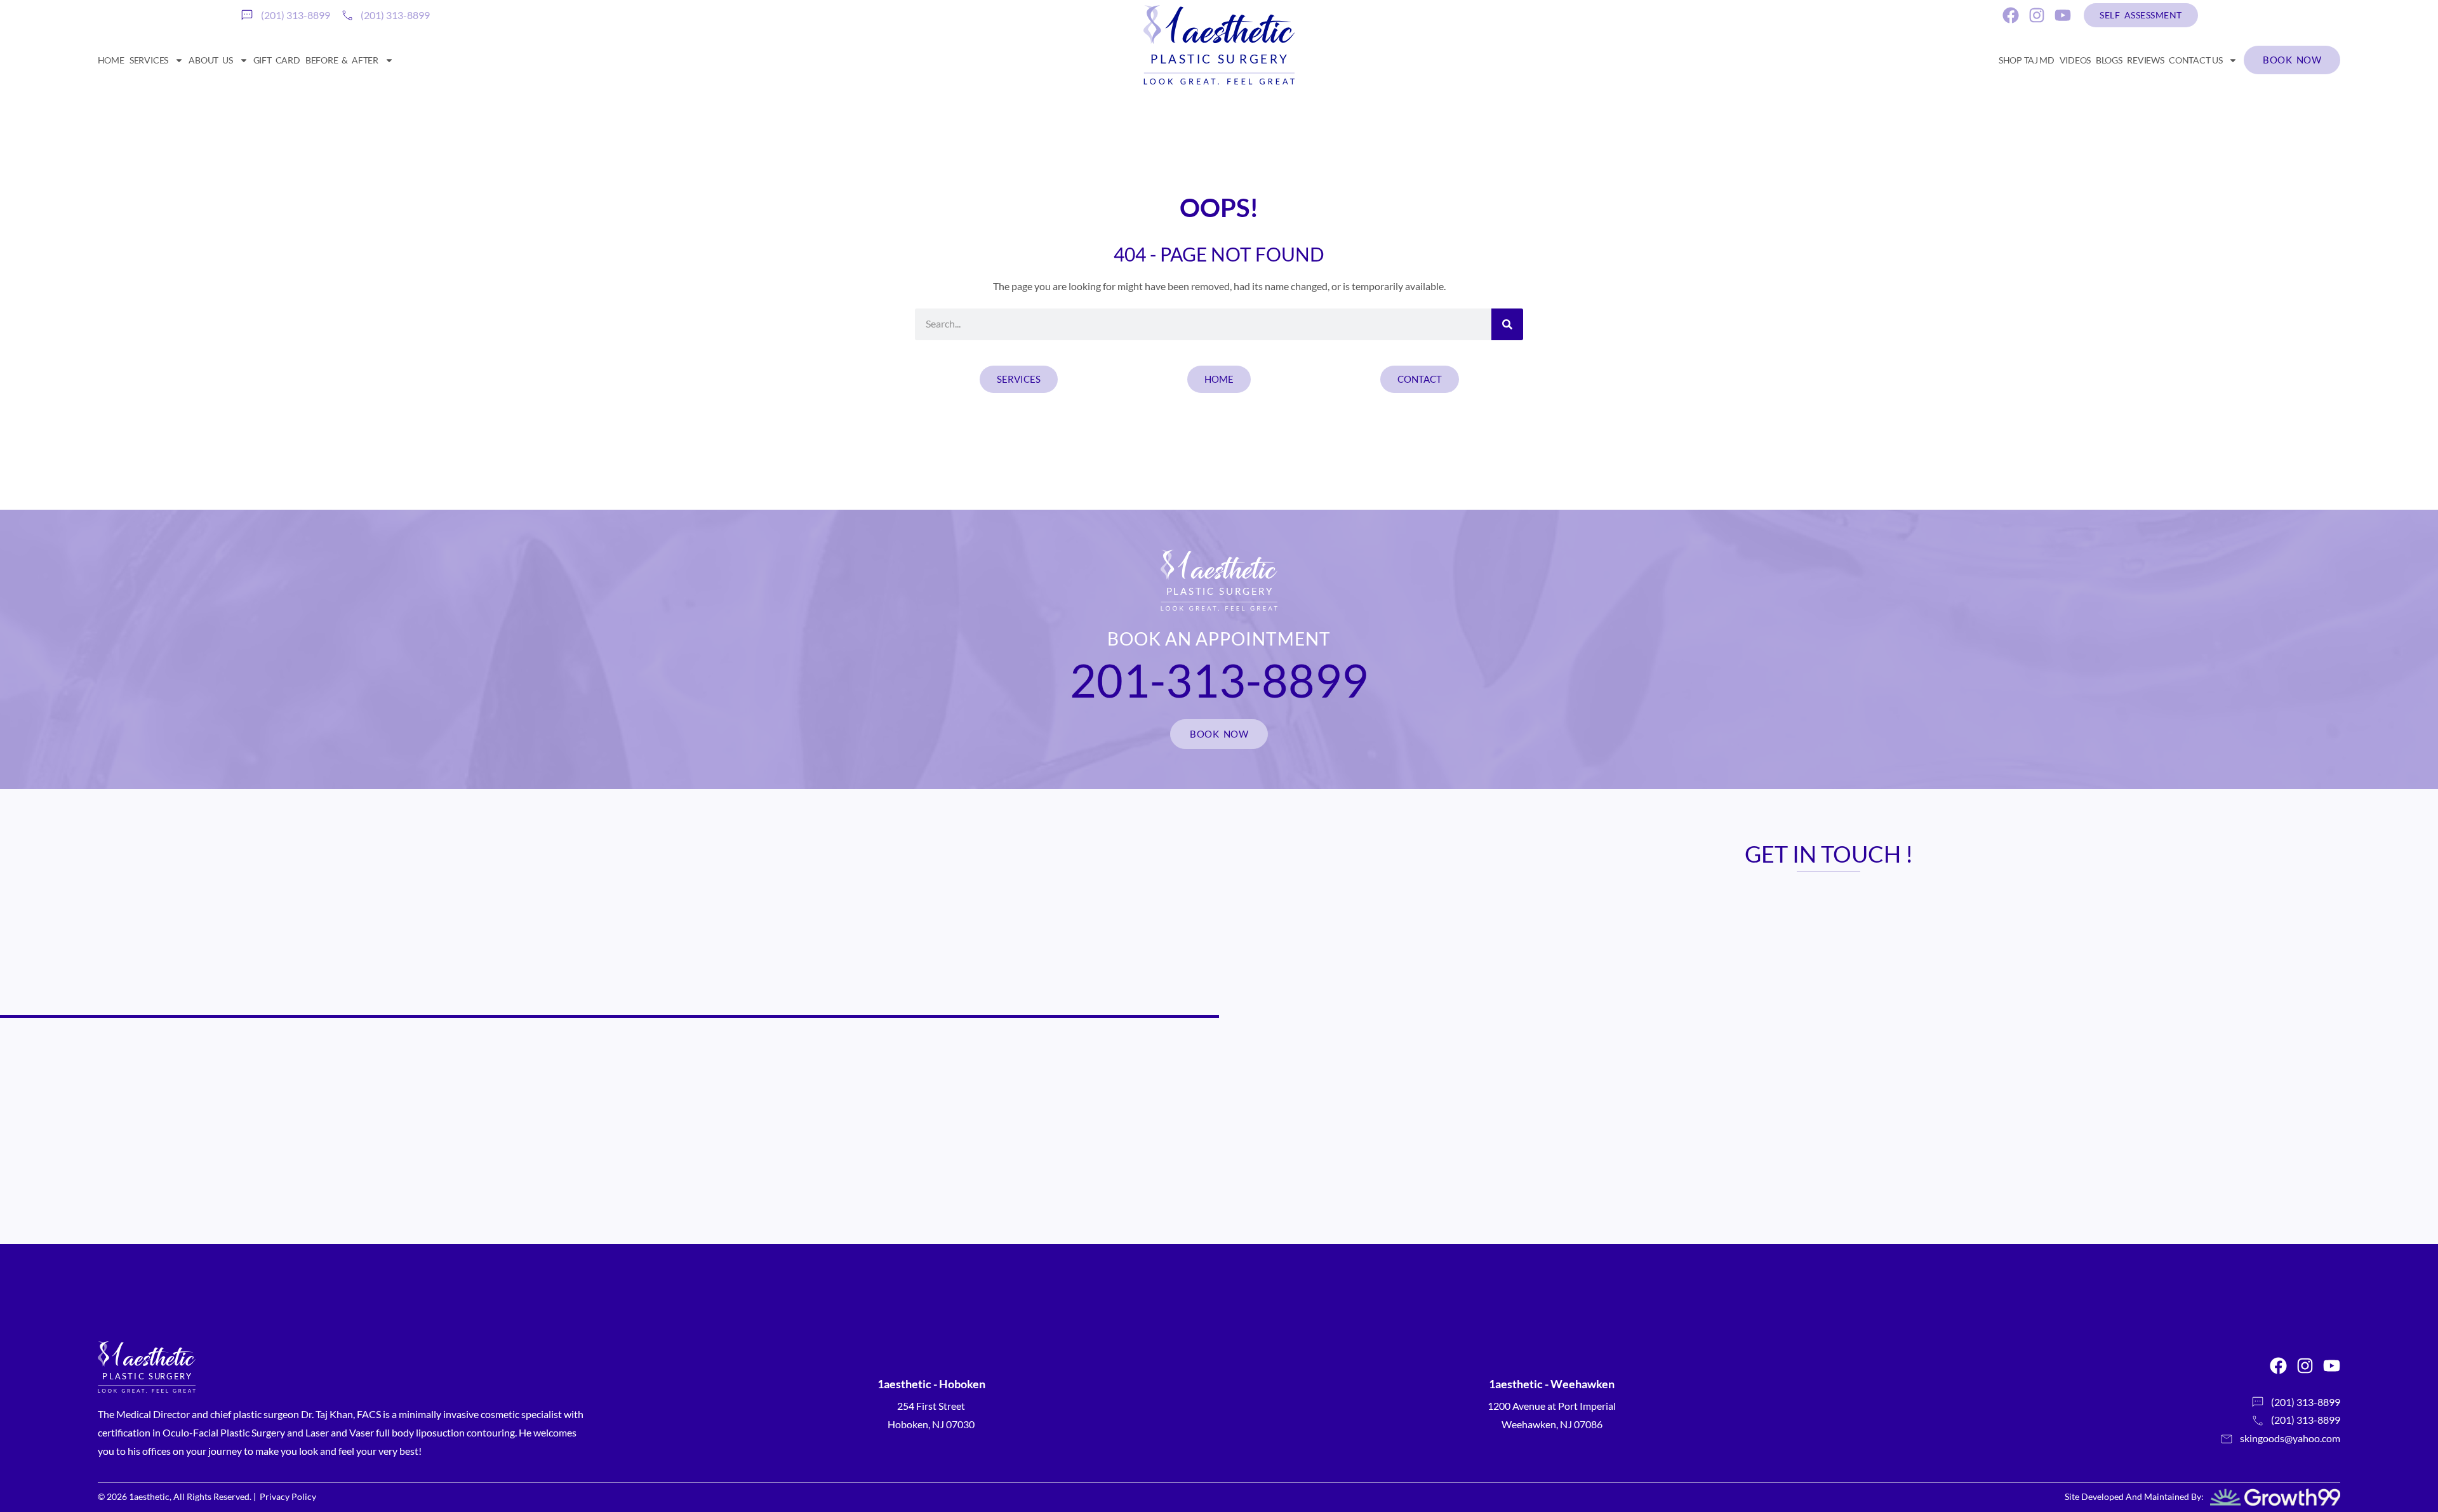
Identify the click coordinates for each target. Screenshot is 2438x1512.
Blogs (2109, 60)
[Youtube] (2063, 15)
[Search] (1507, 324)
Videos (2075, 60)
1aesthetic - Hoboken (931, 1384)
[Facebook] (2011, 15)
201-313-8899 (1219, 680)
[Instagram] (2037, 15)
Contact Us (2195, 60)
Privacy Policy (288, 1496)
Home (111, 60)
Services (149, 60)
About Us (210, 60)
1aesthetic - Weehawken (1552, 1384)
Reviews (2145, 60)
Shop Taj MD (2027, 60)
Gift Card (277, 60)
